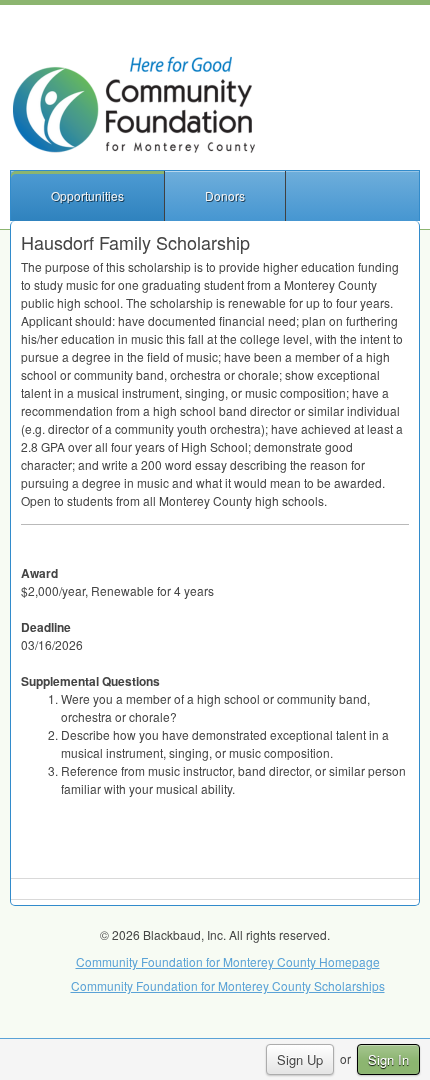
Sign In (388, 1059)
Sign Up (300, 1059)
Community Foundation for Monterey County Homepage (228, 961)
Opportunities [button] (87, 195)
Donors (225, 195)
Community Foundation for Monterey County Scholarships (228, 985)
